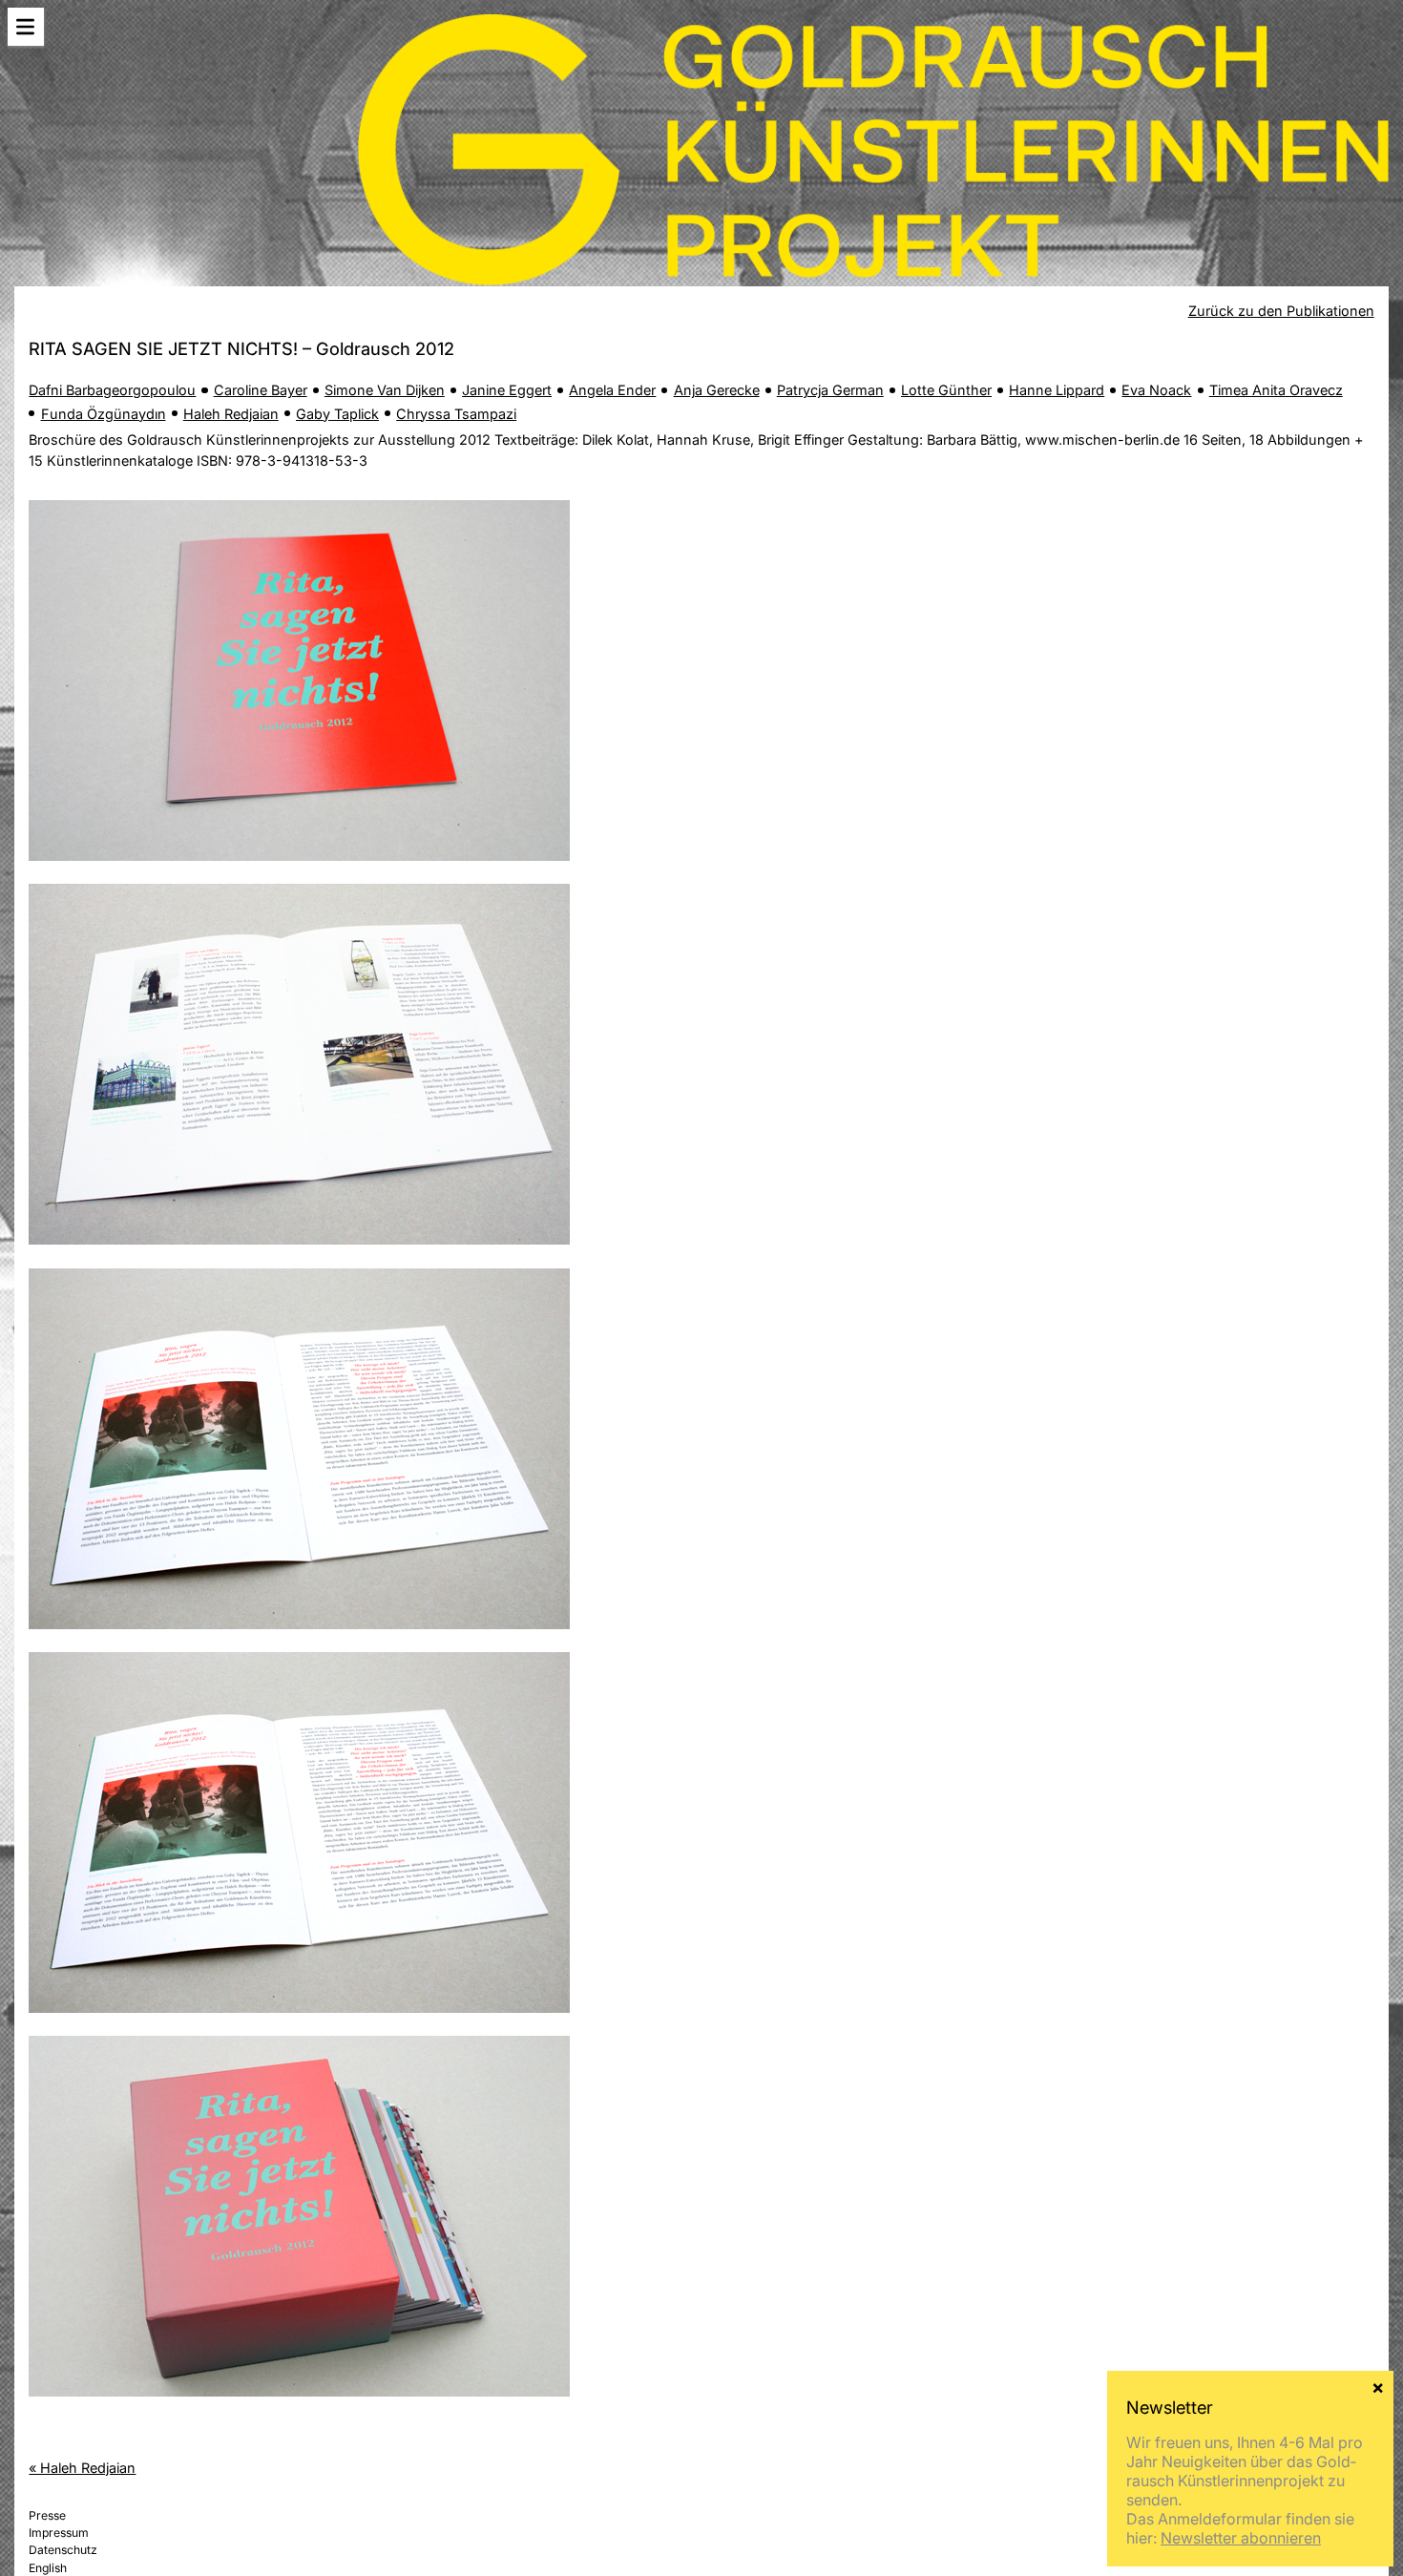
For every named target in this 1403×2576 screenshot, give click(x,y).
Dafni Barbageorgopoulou (112, 390)
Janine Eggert (507, 390)
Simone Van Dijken (385, 390)
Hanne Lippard (1057, 390)
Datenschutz (63, 2550)
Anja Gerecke (717, 390)
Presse (47, 2515)
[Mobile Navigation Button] (26, 27)
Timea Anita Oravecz (1276, 390)
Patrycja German (830, 390)
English (48, 2568)
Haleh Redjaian (231, 414)
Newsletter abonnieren (1241, 2538)
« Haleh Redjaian (82, 2468)
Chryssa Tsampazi (456, 414)
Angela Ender (612, 390)
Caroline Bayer (261, 390)
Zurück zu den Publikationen (1281, 311)
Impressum (59, 2533)
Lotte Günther (946, 390)
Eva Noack (1156, 390)
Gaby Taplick (337, 414)
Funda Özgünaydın (104, 414)
